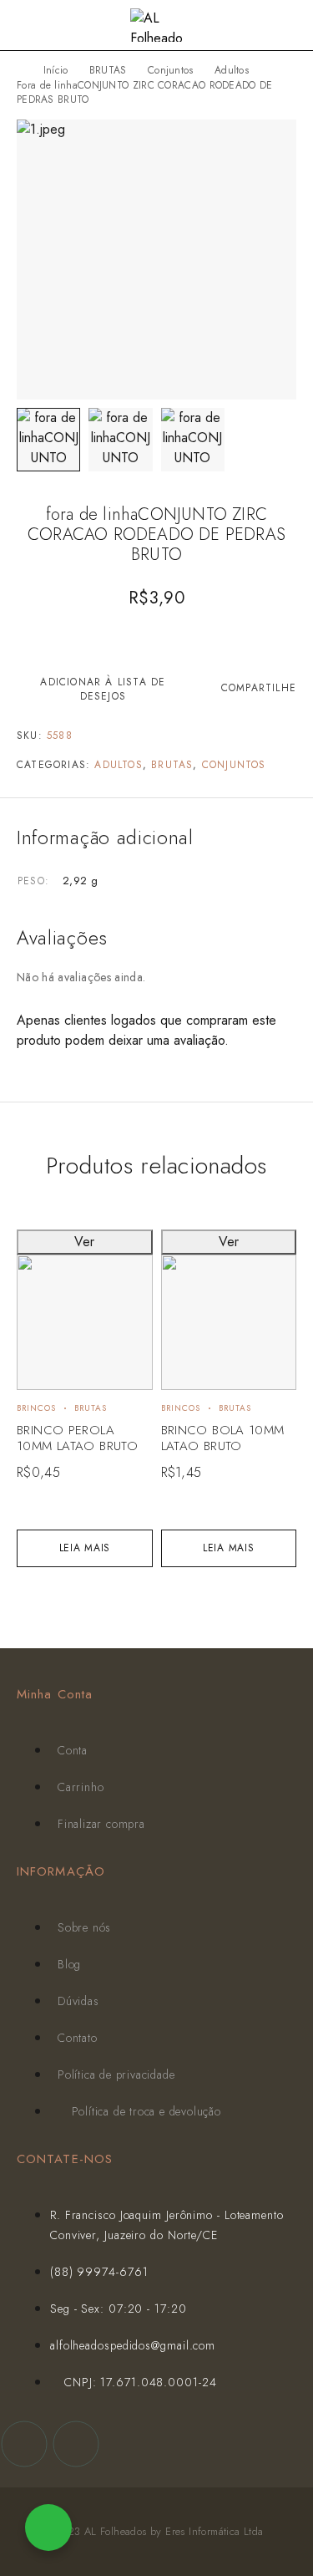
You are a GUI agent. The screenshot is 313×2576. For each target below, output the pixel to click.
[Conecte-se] (263, 27)
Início (56, 70)
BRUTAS (108, 70)
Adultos (232, 70)
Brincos (36, 1408)
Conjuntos (171, 70)
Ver (84, 1242)
